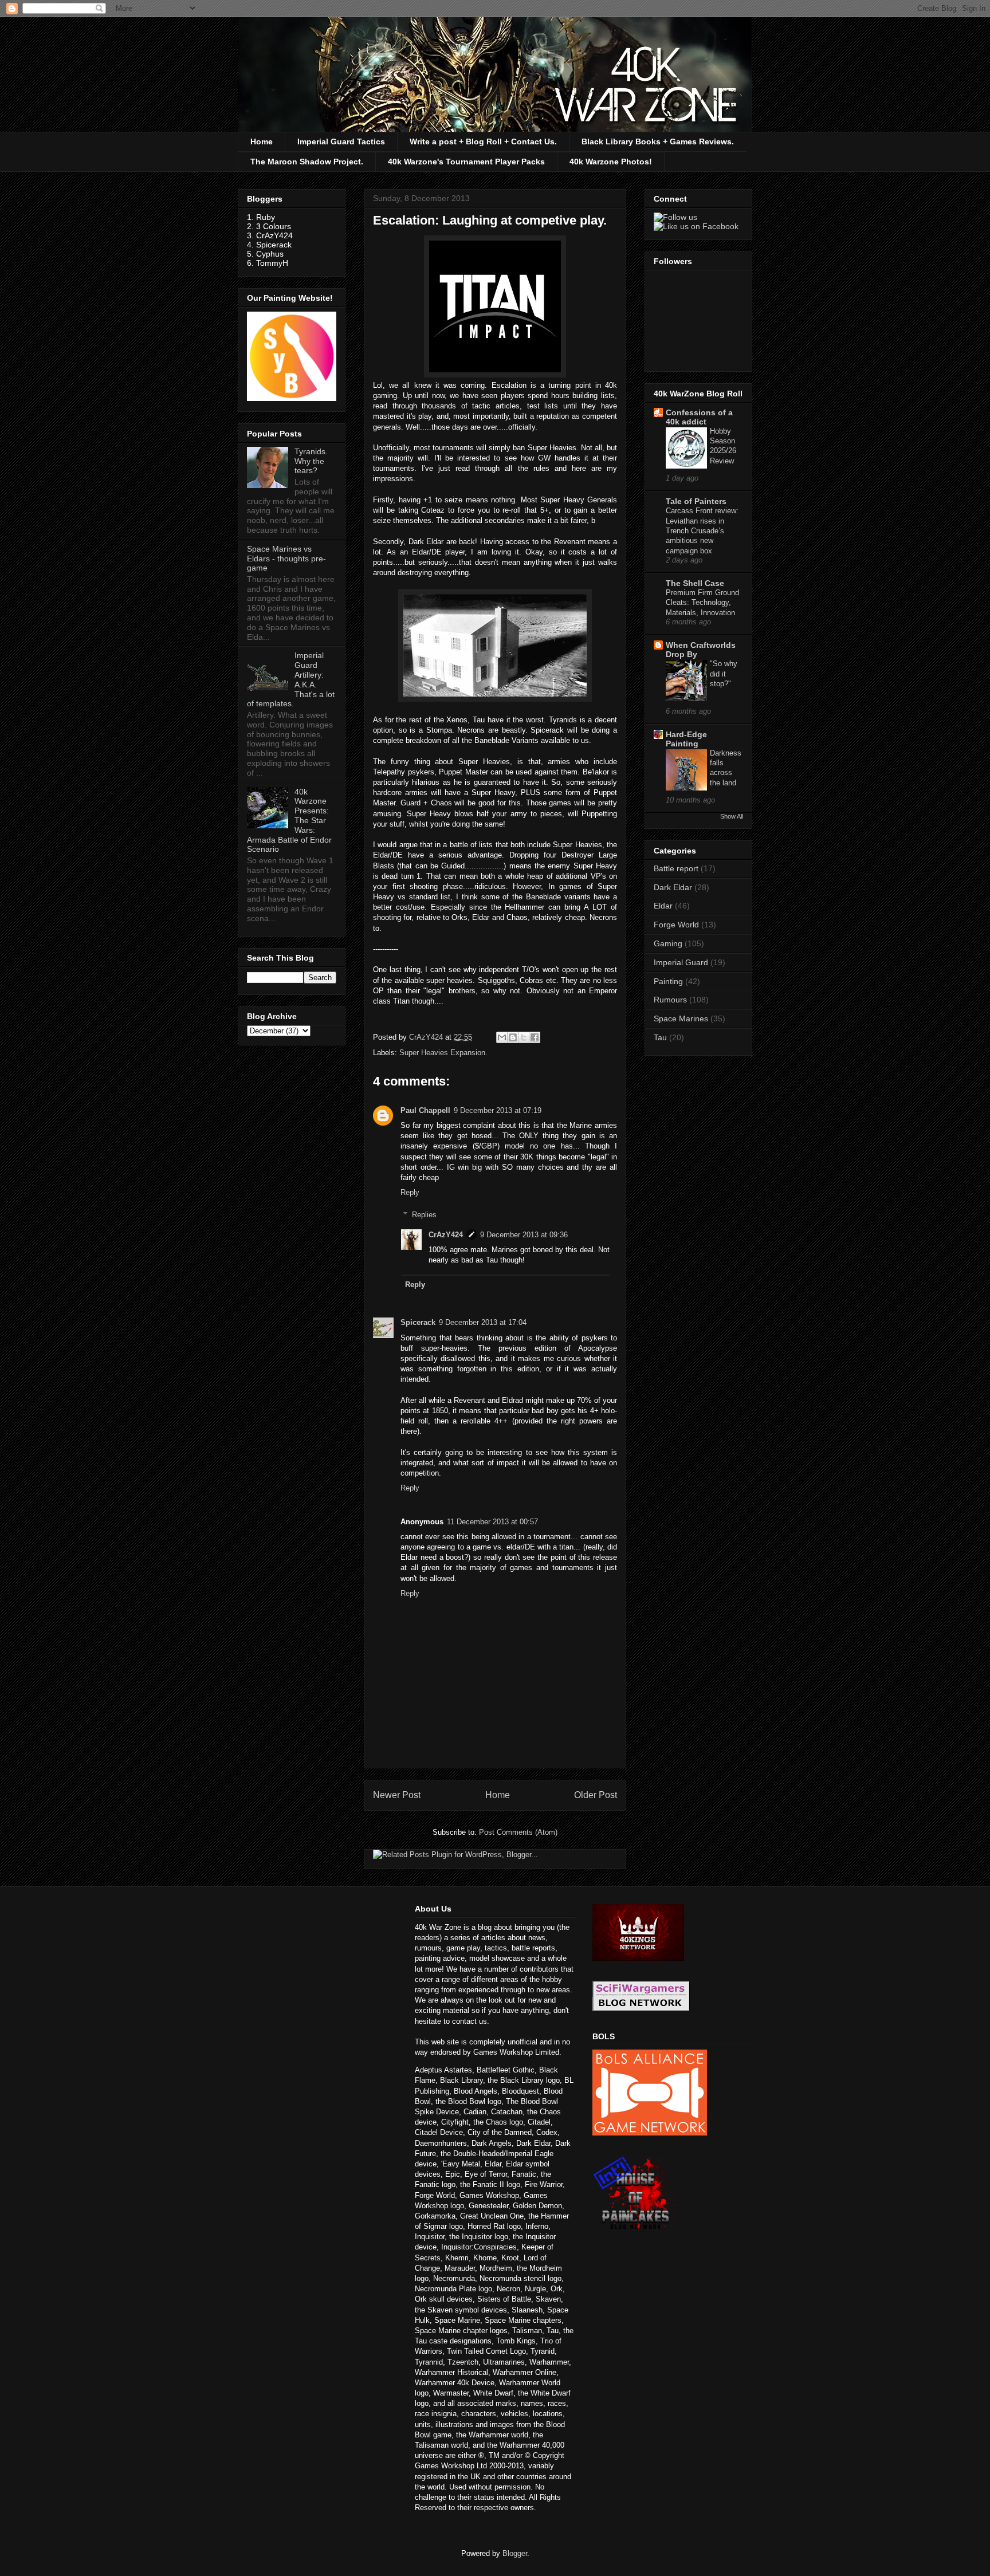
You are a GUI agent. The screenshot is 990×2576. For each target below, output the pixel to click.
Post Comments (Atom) (518, 1832)
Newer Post (397, 1795)
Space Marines (681, 1018)
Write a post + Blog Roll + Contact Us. (483, 141)
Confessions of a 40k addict (699, 417)
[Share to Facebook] (535, 1037)
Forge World (676, 925)
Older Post (596, 1795)
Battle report (676, 868)
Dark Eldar (673, 887)
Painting (668, 981)
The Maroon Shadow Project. (307, 162)
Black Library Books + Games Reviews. (658, 141)
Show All (732, 816)
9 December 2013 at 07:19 (498, 1110)
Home (262, 141)
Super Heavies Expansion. (443, 1053)
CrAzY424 (446, 1235)
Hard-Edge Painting (686, 739)
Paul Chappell (425, 1110)
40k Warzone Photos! (611, 162)
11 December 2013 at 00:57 (492, 1522)
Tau (660, 1037)
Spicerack (418, 1322)
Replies (424, 1215)
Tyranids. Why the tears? (311, 461)
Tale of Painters (696, 501)
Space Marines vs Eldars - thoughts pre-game (286, 559)
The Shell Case (695, 583)
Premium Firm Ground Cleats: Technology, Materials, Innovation (702, 603)
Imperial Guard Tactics (341, 141)
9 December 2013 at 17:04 (483, 1322)
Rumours (670, 1000)
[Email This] (502, 1037)
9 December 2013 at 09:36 (524, 1235)
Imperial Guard (681, 962)
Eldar (663, 906)
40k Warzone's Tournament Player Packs (466, 162)
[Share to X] (524, 1037)
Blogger (515, 2553)
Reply (410, 1192)
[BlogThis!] (513, 1037)
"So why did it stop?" (724, 674)
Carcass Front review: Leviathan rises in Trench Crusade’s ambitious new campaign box (702, 530)
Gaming (668, 943)
